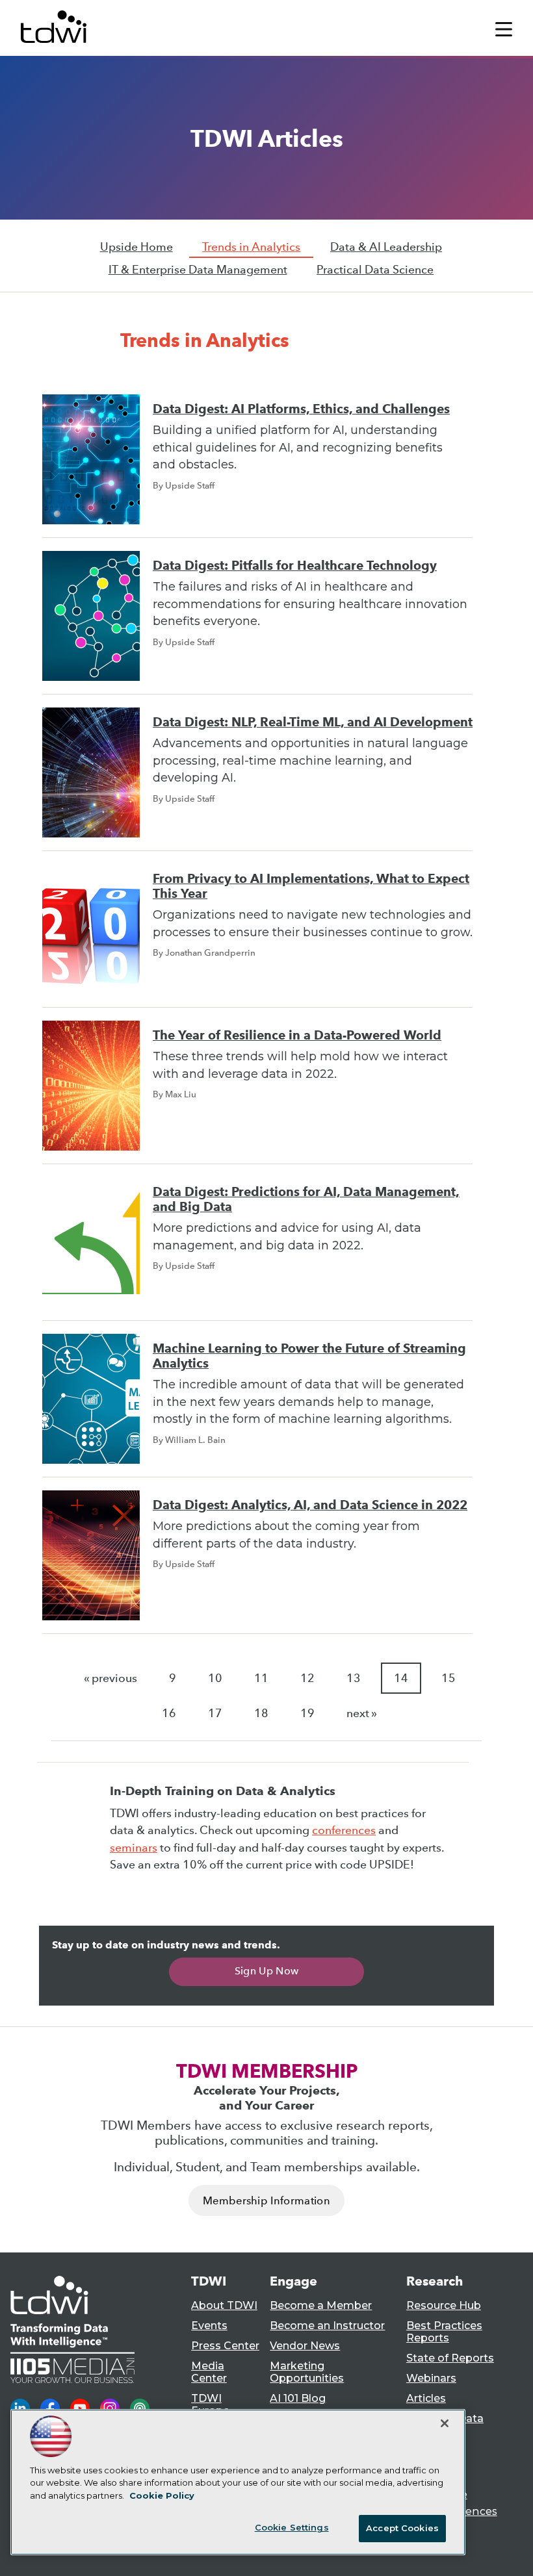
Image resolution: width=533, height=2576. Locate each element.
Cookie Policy (162, 2495)
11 (261, 1678)
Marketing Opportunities (307, 2372)
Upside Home (136, 247)
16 (169, 1713)
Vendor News (305, 2346)
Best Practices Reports (444, 2332)
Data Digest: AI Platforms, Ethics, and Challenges (301, 409)
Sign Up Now (267, 1971)
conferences (344, 1830)
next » (362, 1713)
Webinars (431, 2378)
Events (209, 2326)
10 (215, 1678)
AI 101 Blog (298, 2398)
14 (401, 1678)
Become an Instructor (327, 2326)
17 (215, 1713)
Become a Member (321, 2305)
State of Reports (450, 2358)
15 (448, 1678)
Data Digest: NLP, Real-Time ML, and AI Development (313, 722)
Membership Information (266, 2201)
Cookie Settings (292, 2527)
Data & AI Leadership (386, 247)
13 (354, 1678)
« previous (110, 1678)
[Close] (445, 2423)
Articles (426, 2398)
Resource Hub (444, 2305)
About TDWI (224, 2305)
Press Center (225, 2346)
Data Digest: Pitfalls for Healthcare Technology (295, 566)
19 (307, 1713)
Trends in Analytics (251, 247)
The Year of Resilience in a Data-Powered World (297, 1035)
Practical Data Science (375, 270)
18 (261, 1713)
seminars (134, 1848)
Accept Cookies (402, 2528)
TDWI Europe (210, 2404)
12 (307, 1678)
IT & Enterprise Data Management (198, 270)
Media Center (209, 2372)
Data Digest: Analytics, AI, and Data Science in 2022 (310, 1505)
